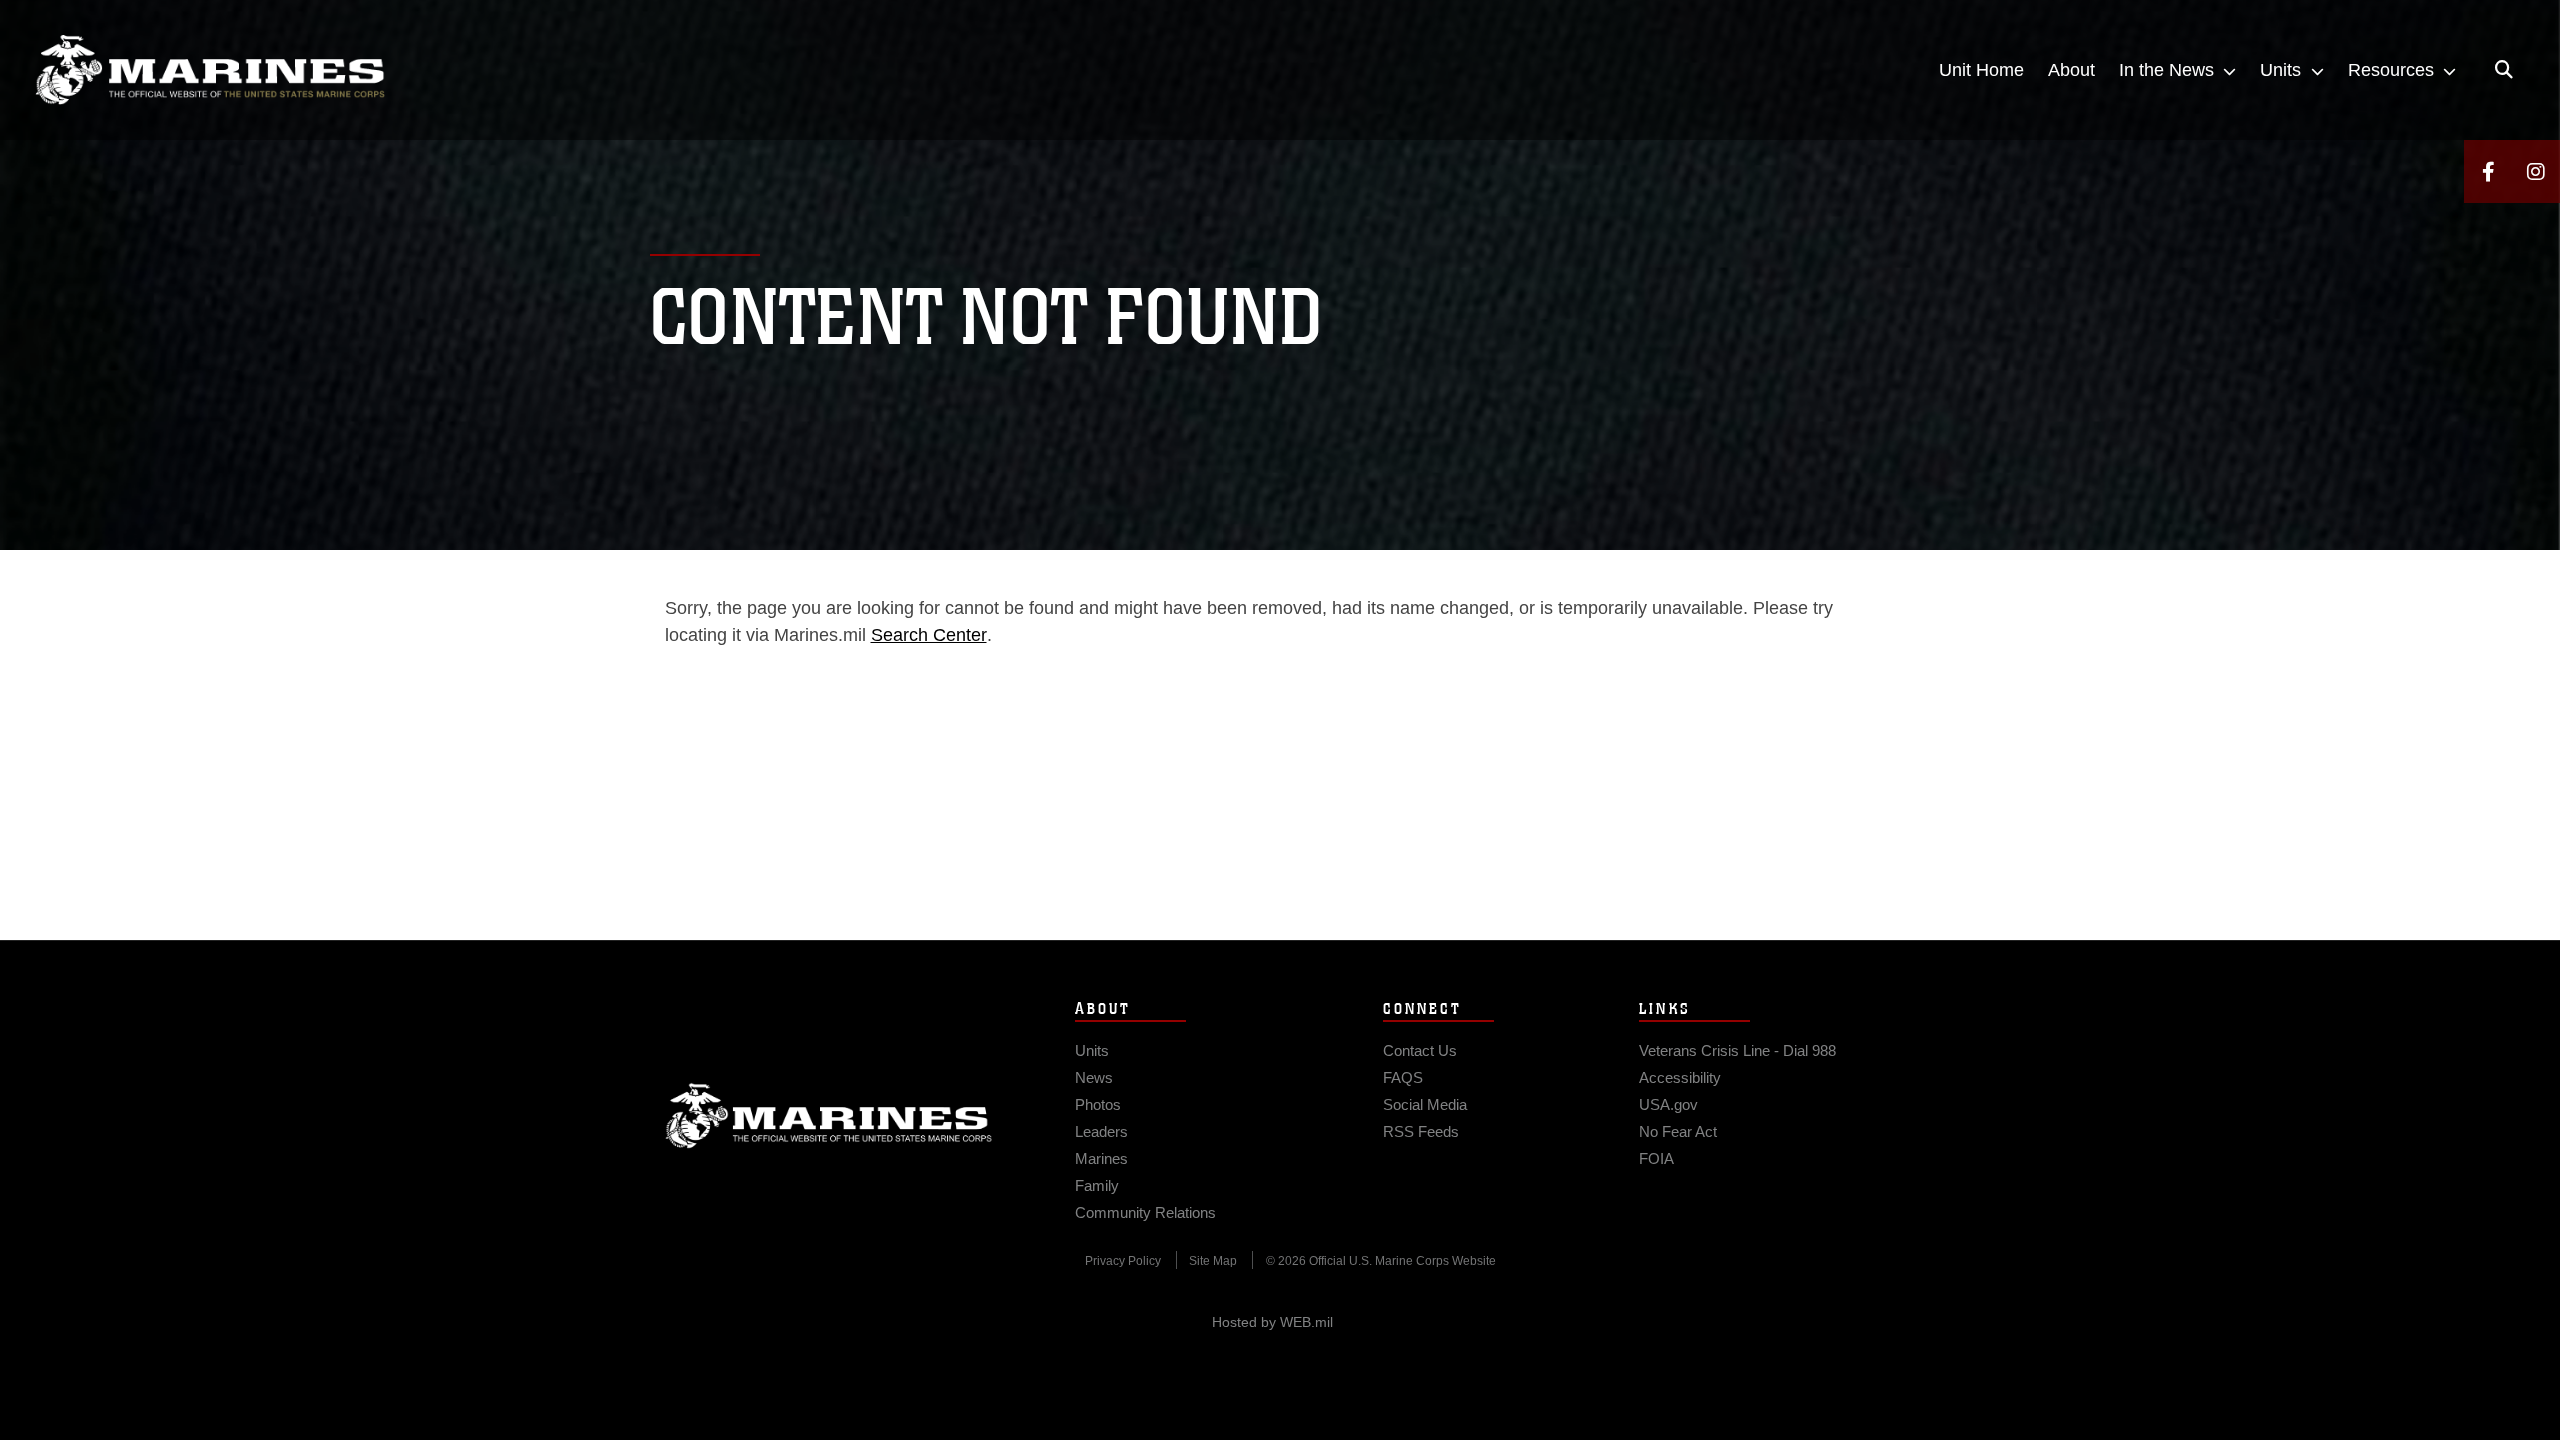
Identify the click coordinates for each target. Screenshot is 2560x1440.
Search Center (929, 635)
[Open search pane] (2504, 70)
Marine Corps (829, 1116)
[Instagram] (2536, 171)
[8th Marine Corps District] (210, 70)
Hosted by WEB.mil (1272, 1322)
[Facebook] (2488, 171)
